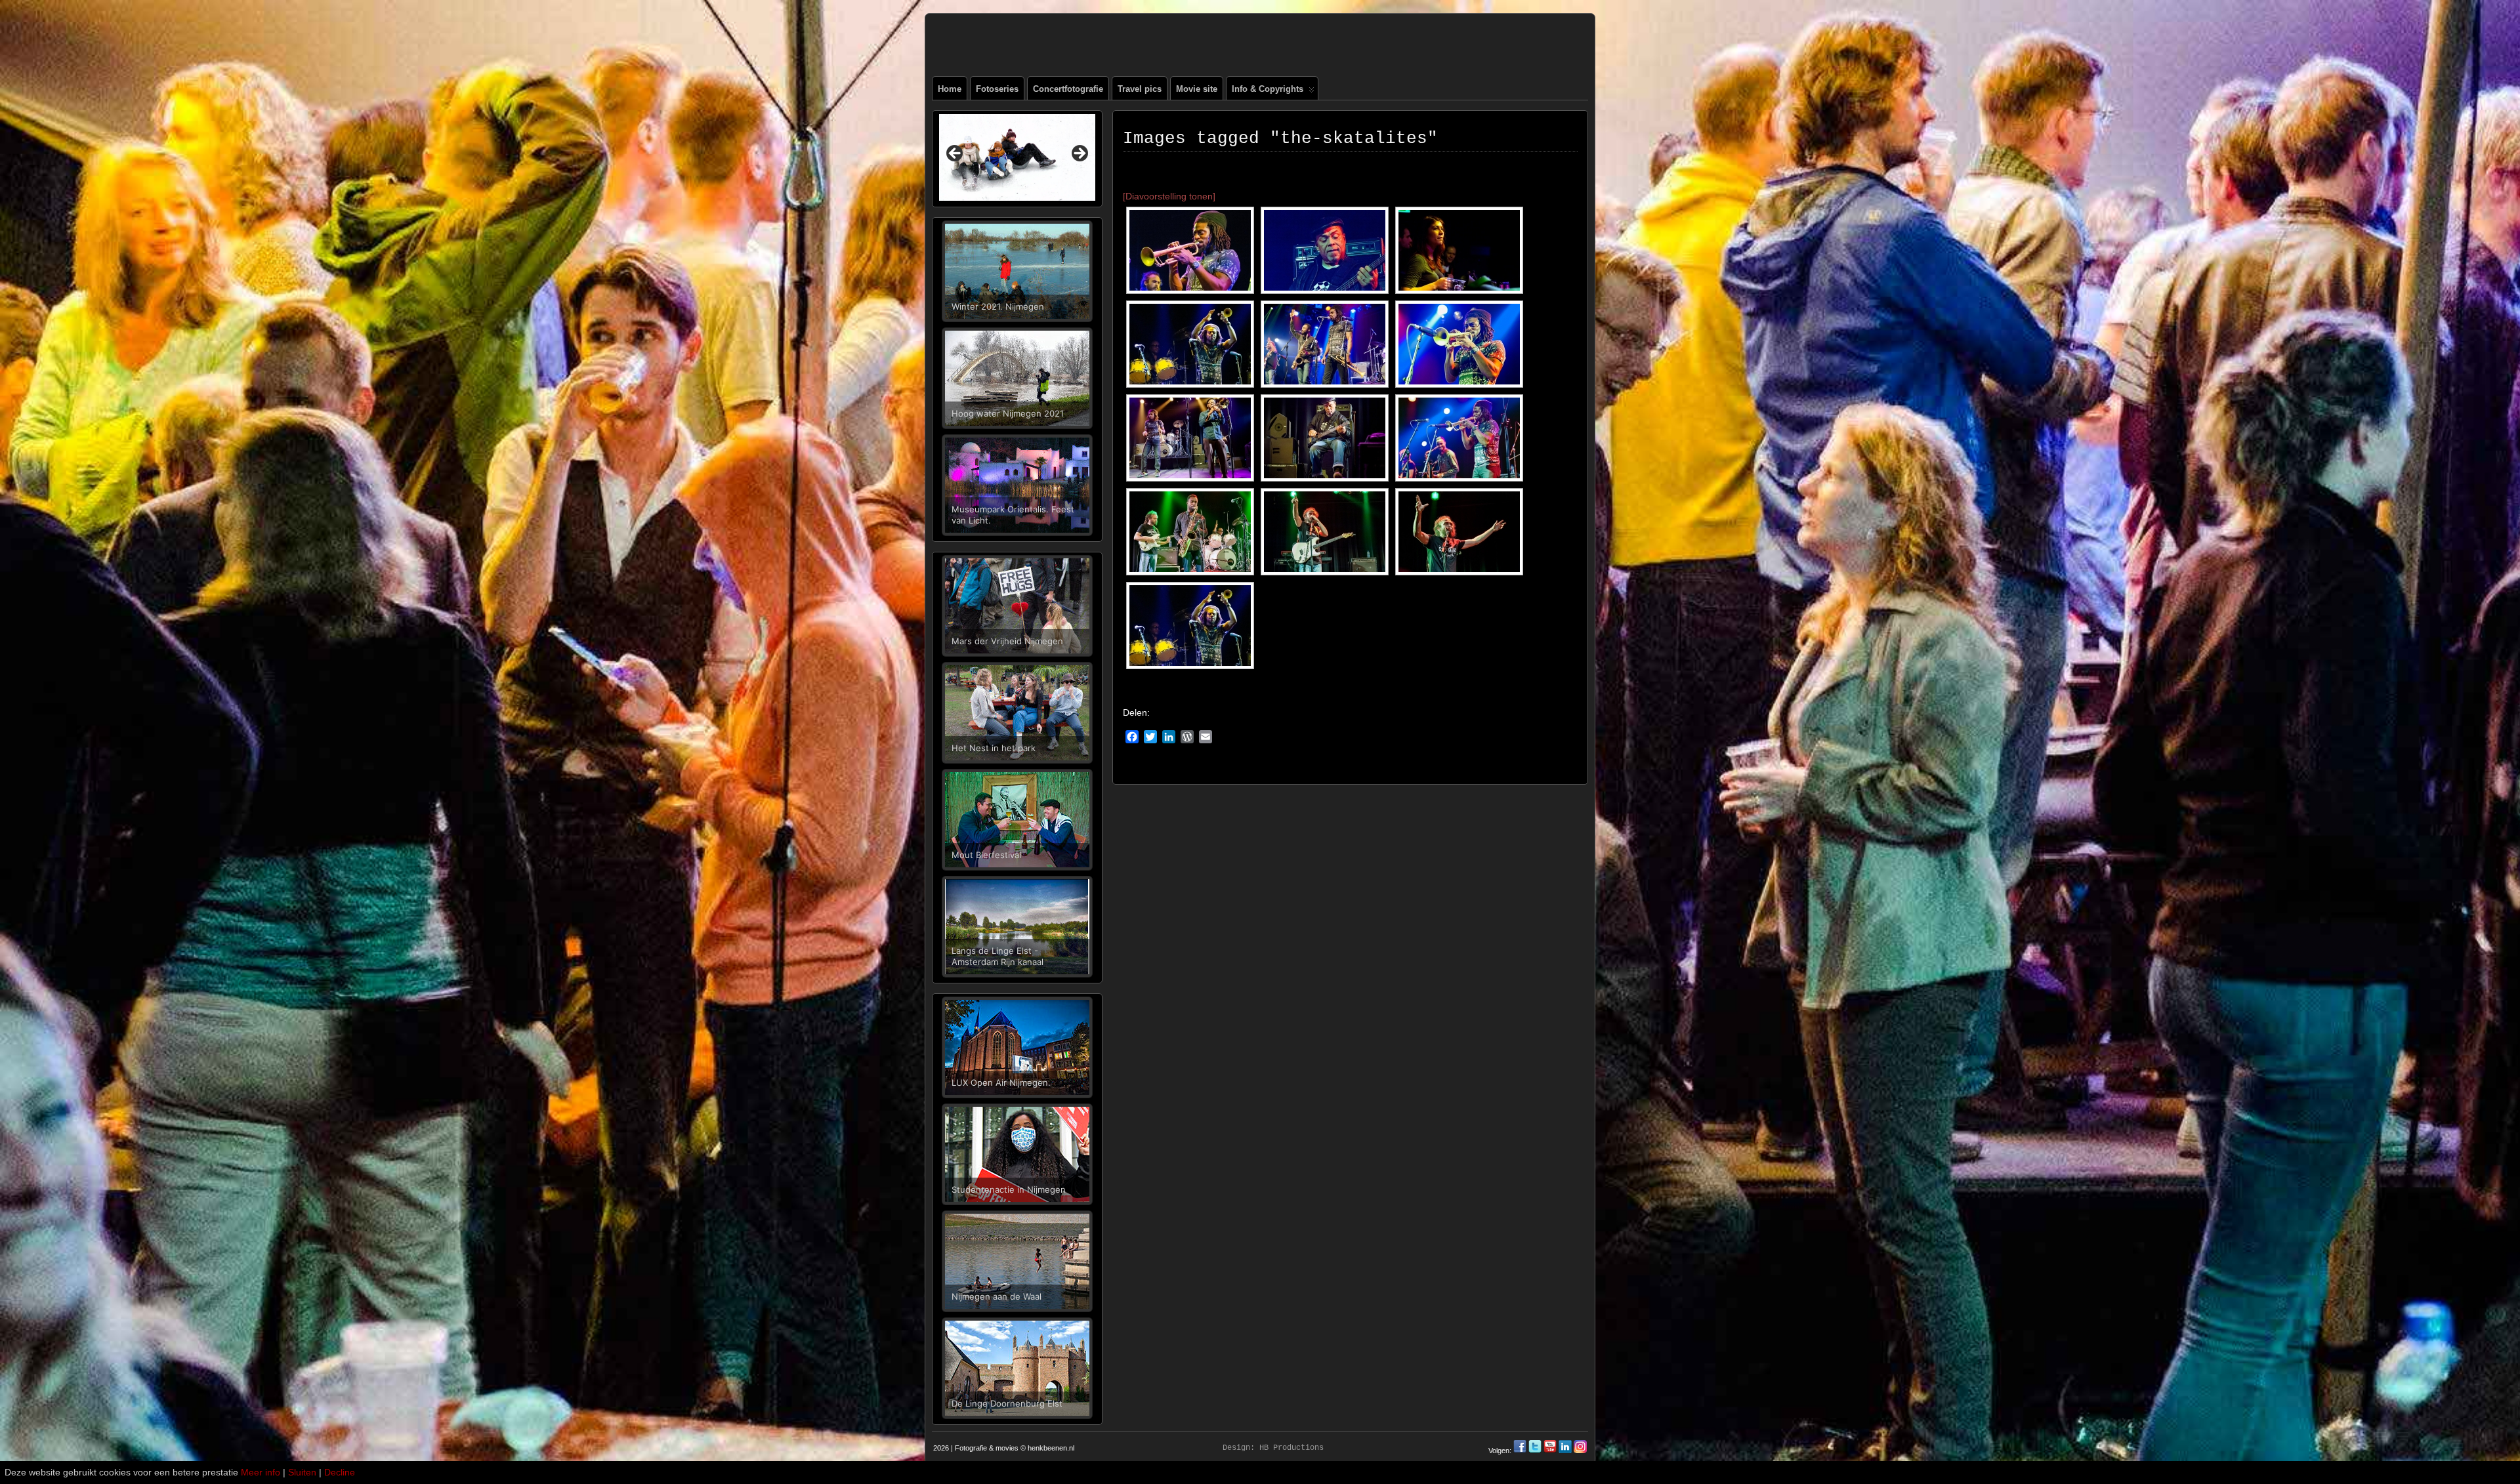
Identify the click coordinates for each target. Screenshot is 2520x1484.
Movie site (1197, 89)
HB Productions (1291, 1448)
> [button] (1079, 154)
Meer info (261, 1472)
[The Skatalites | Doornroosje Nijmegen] (1190, 250)
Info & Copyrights (1268, 89)
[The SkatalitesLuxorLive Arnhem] (1190, 626)
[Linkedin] (1565, 1451)
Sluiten (302, 1472)
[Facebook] (1521, 1451)
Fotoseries (997, 89)
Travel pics (1140, 89)
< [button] (955, 154)
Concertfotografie (1068, 89)
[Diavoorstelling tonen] (1169, 196)
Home (950, 89)
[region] (1017, 157)
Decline (340, 1472)
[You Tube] (1550, 1451)
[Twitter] (1536, 1451)
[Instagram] (1580, 1451)
